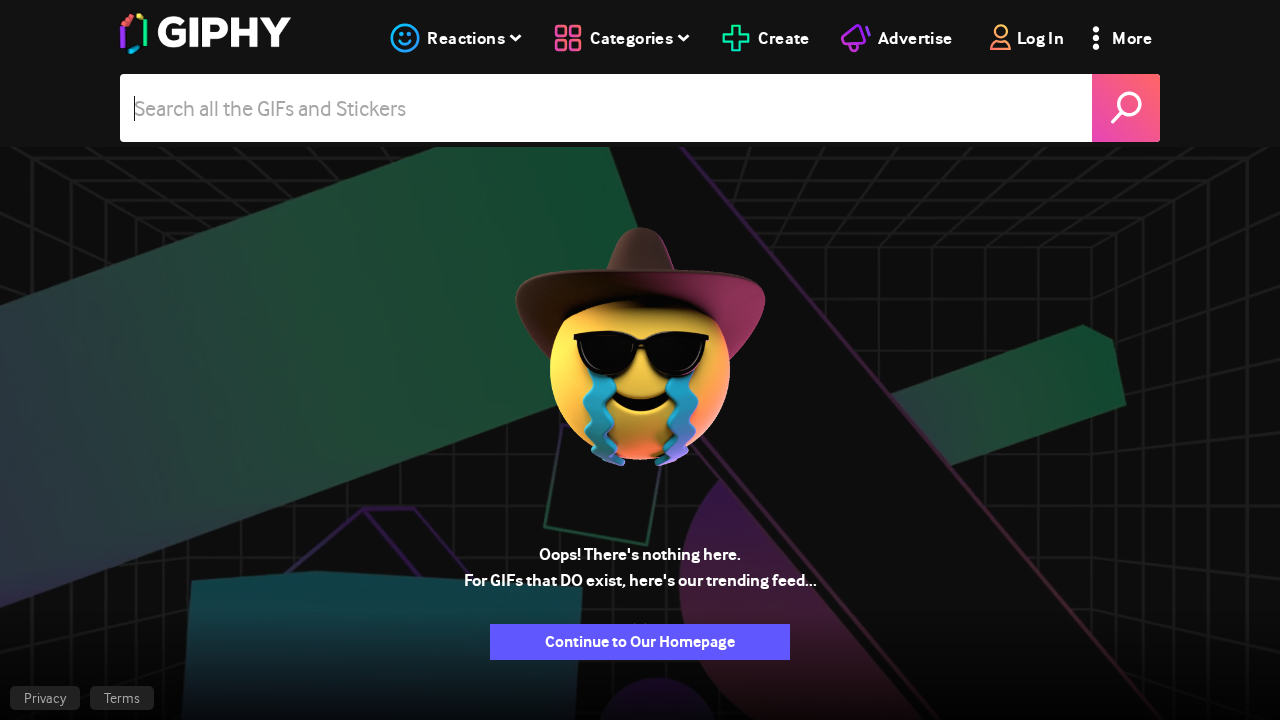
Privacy (45, 698)
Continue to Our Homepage (640, 641)
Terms (122, 698)
